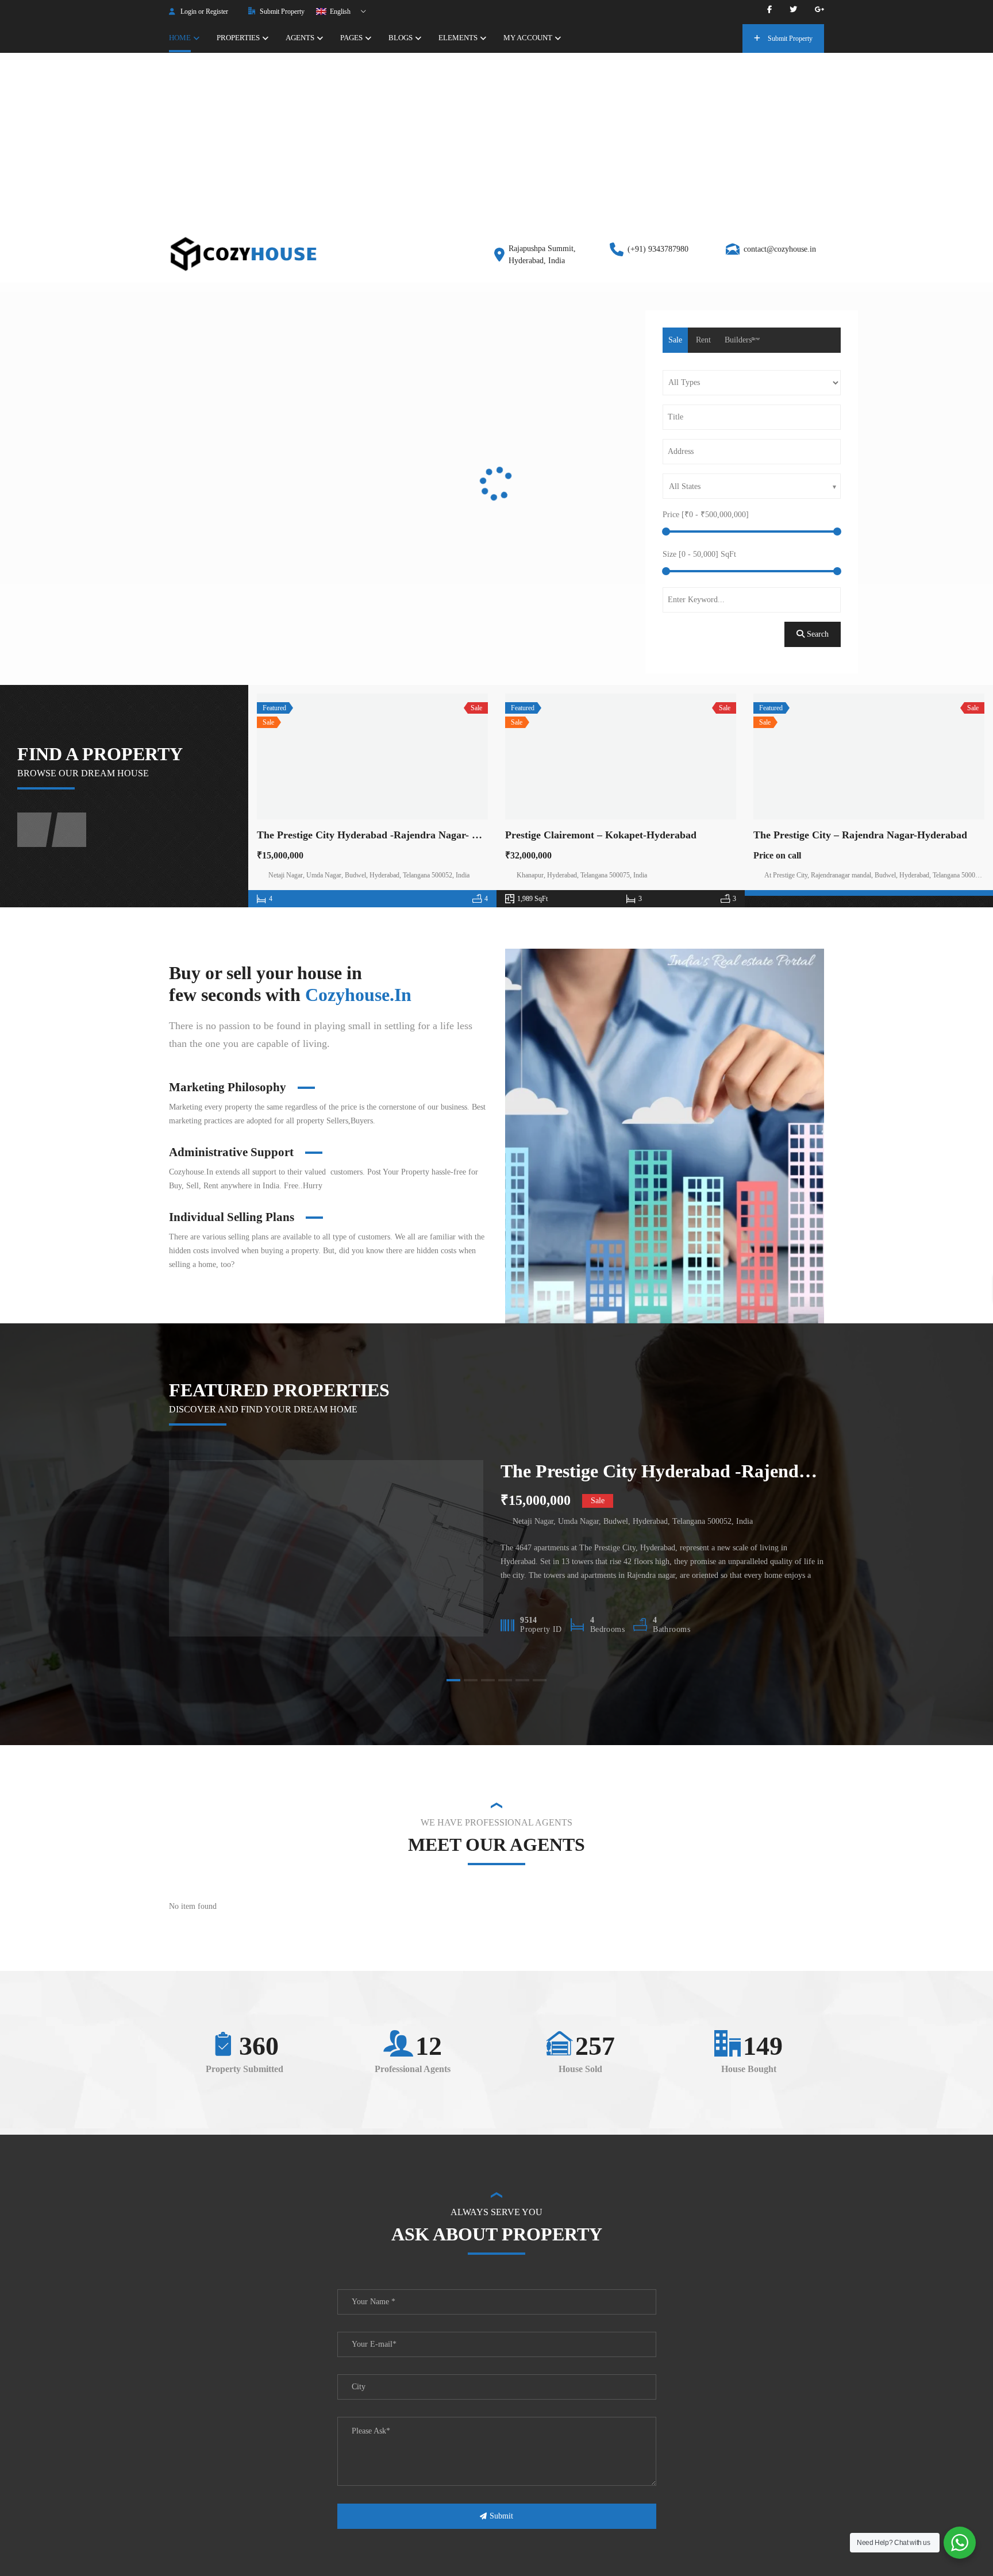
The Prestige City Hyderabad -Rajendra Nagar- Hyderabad (389, 835)
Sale (675, 340)
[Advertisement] (496, 139)
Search (817, 634)
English (339, 11)
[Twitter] (793, 9)
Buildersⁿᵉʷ (742, 340)
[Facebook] (769, 9)
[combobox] (752, 486)
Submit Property (281, 11)
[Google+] (819, 9)
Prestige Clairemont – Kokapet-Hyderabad (601, 835)
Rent (703, 340)
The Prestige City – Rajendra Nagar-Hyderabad (860, 835)
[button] (430, 449)
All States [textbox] (685, 486)
